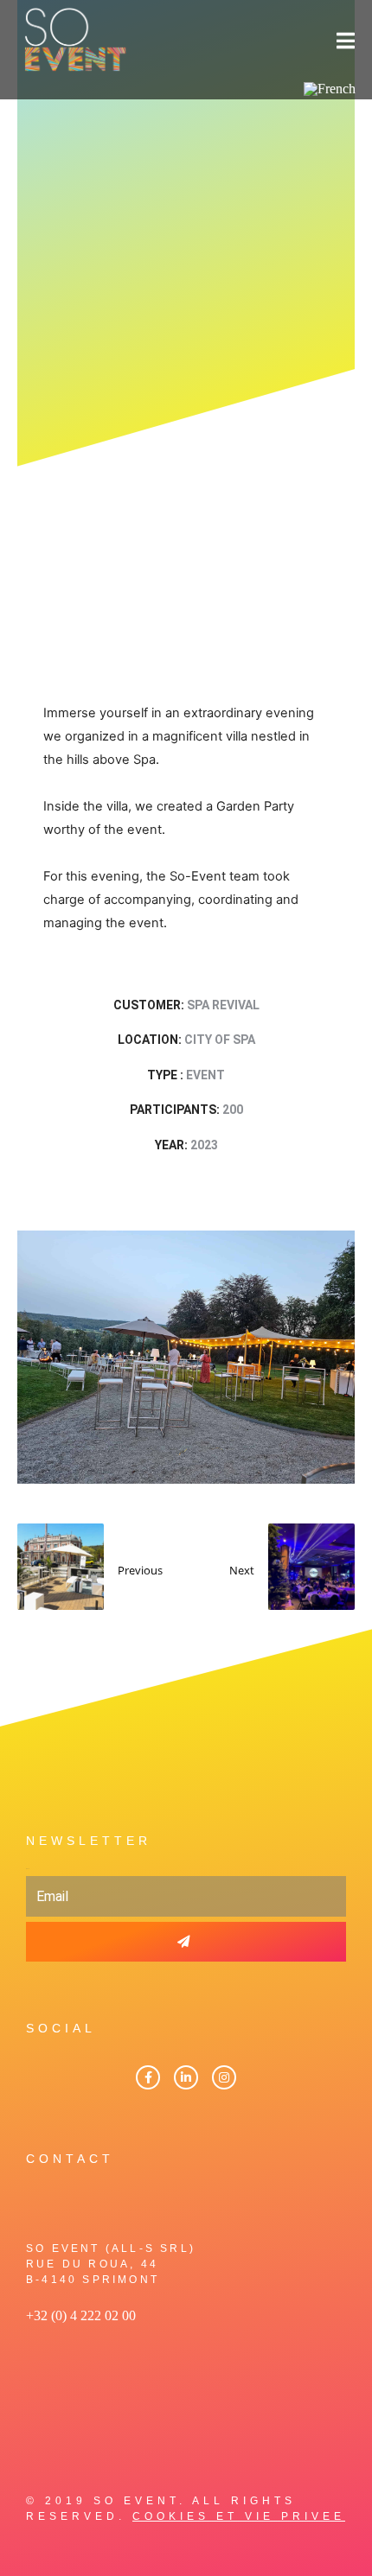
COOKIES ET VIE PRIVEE (239, 2516)
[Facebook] (148, 2077)
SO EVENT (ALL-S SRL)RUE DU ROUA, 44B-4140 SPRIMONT (111, 2264)
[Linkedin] (186, 2077)
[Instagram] (224, 2077)
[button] (46, 1357)
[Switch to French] (330, 89)
